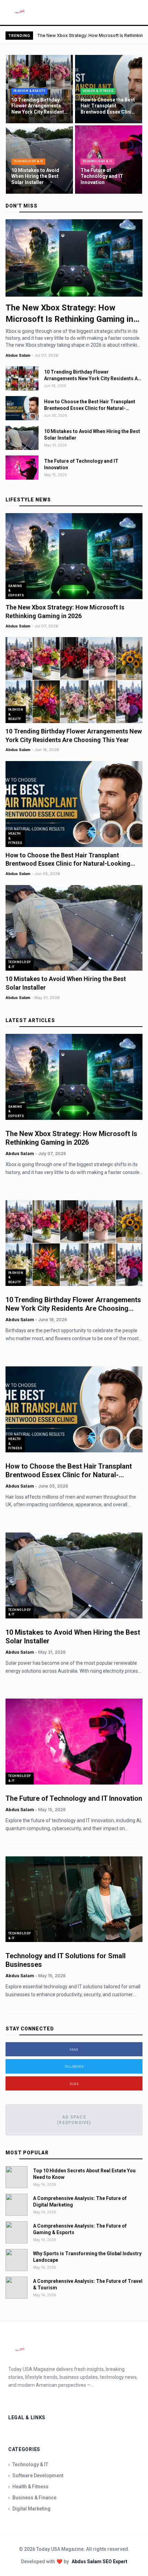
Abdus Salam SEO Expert (99, 2561)
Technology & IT (28, 2464)
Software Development (36, 2476)
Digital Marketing (29, 2509)
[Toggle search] (134, 12)
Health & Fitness (28, 2487)
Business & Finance (32, 2498)
